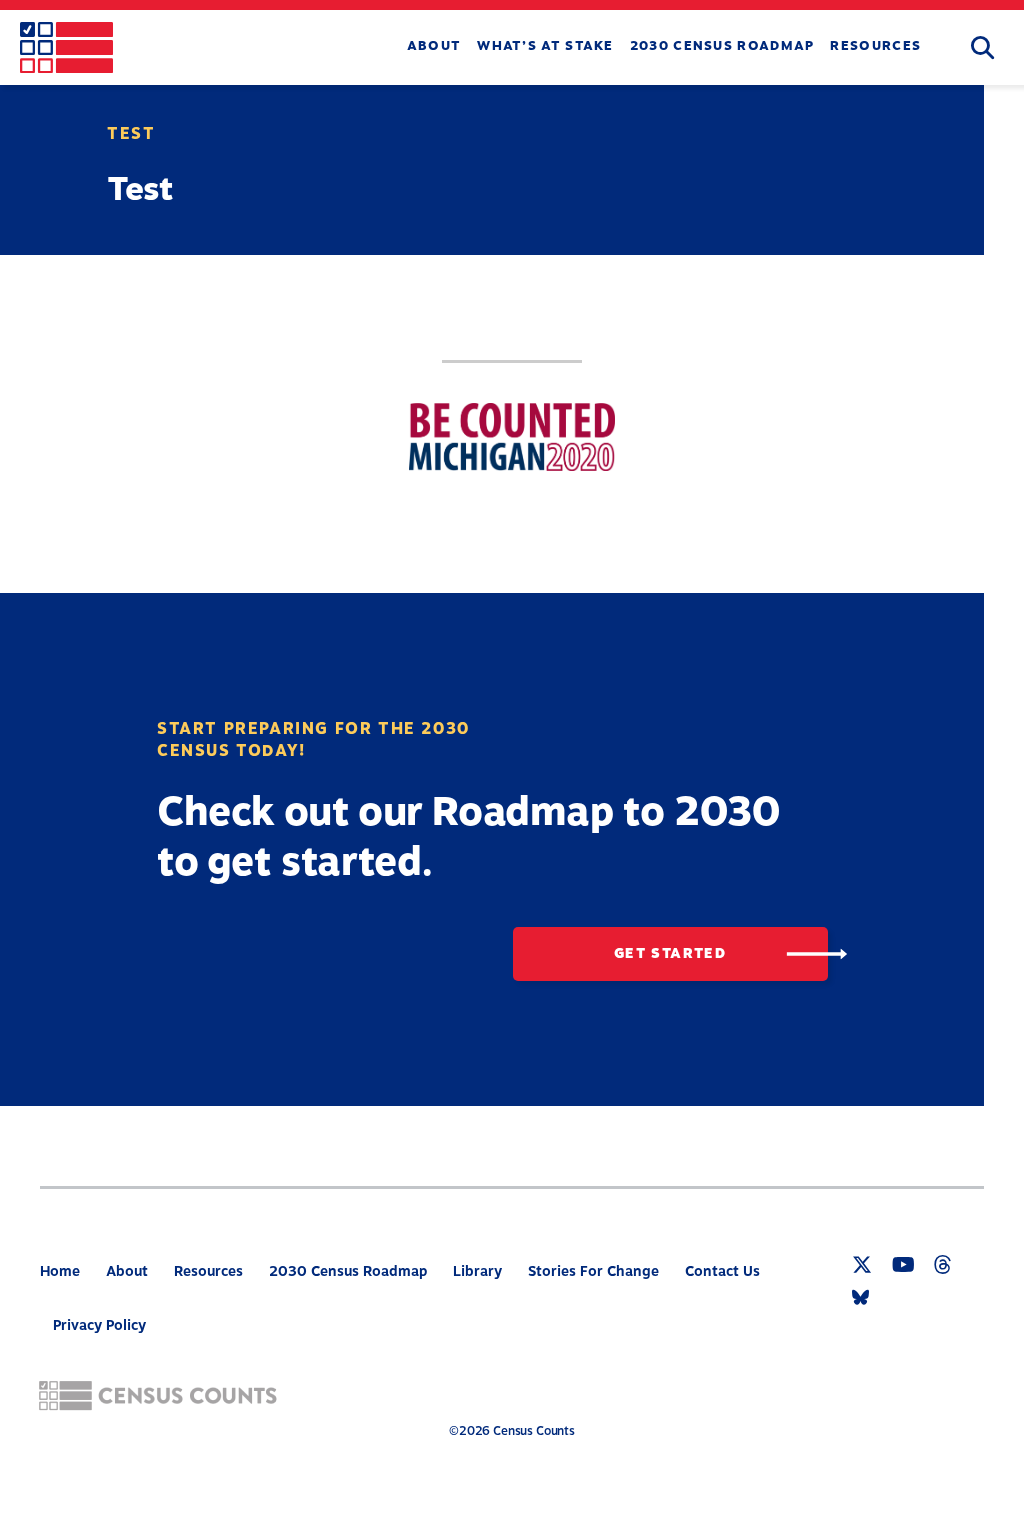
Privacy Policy (99, 1325)
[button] (982, 49)
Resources (875, 46)
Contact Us (722, 1271)
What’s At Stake (545, 46)
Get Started (670, 953)
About (434, 46)
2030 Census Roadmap (722, 46)
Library (477, 1271)
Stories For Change (593, 1271)
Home (60, 1271)
